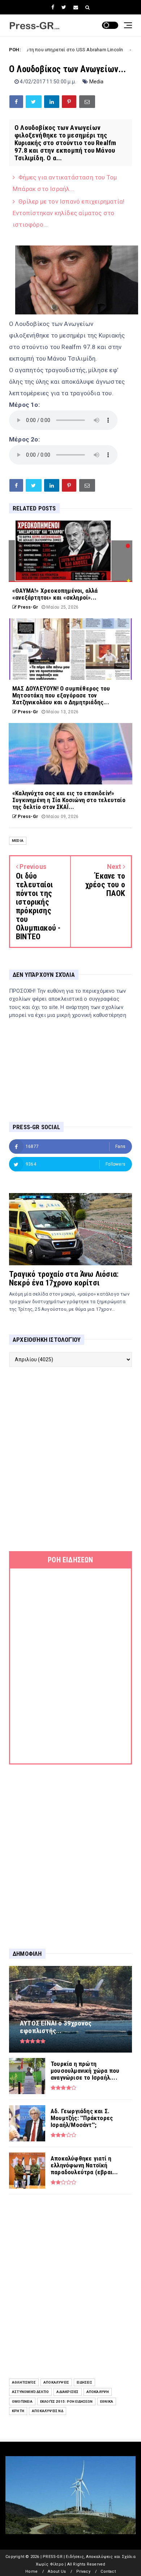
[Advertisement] (70, 1459)
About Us (57, 2571)
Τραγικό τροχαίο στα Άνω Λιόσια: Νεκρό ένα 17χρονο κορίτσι (64, 1278)
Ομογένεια (22, 2401)
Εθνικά (107, 2401)
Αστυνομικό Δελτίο (30, 2392)
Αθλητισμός (24, 2382)
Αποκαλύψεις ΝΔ (48, 2411)
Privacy (83, 2571)
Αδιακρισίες (67, 2392)
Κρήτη (18, 2411)
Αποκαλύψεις (56, 2382)
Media (97, 82)
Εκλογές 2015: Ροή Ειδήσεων (66, 2401)
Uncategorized (121, 50)
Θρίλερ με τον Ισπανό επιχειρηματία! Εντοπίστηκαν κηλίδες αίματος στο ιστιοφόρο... (69, 213)
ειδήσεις (84, 2382)
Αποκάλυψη (98, 2392)
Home (31, 2571)
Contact (108, 2571)
